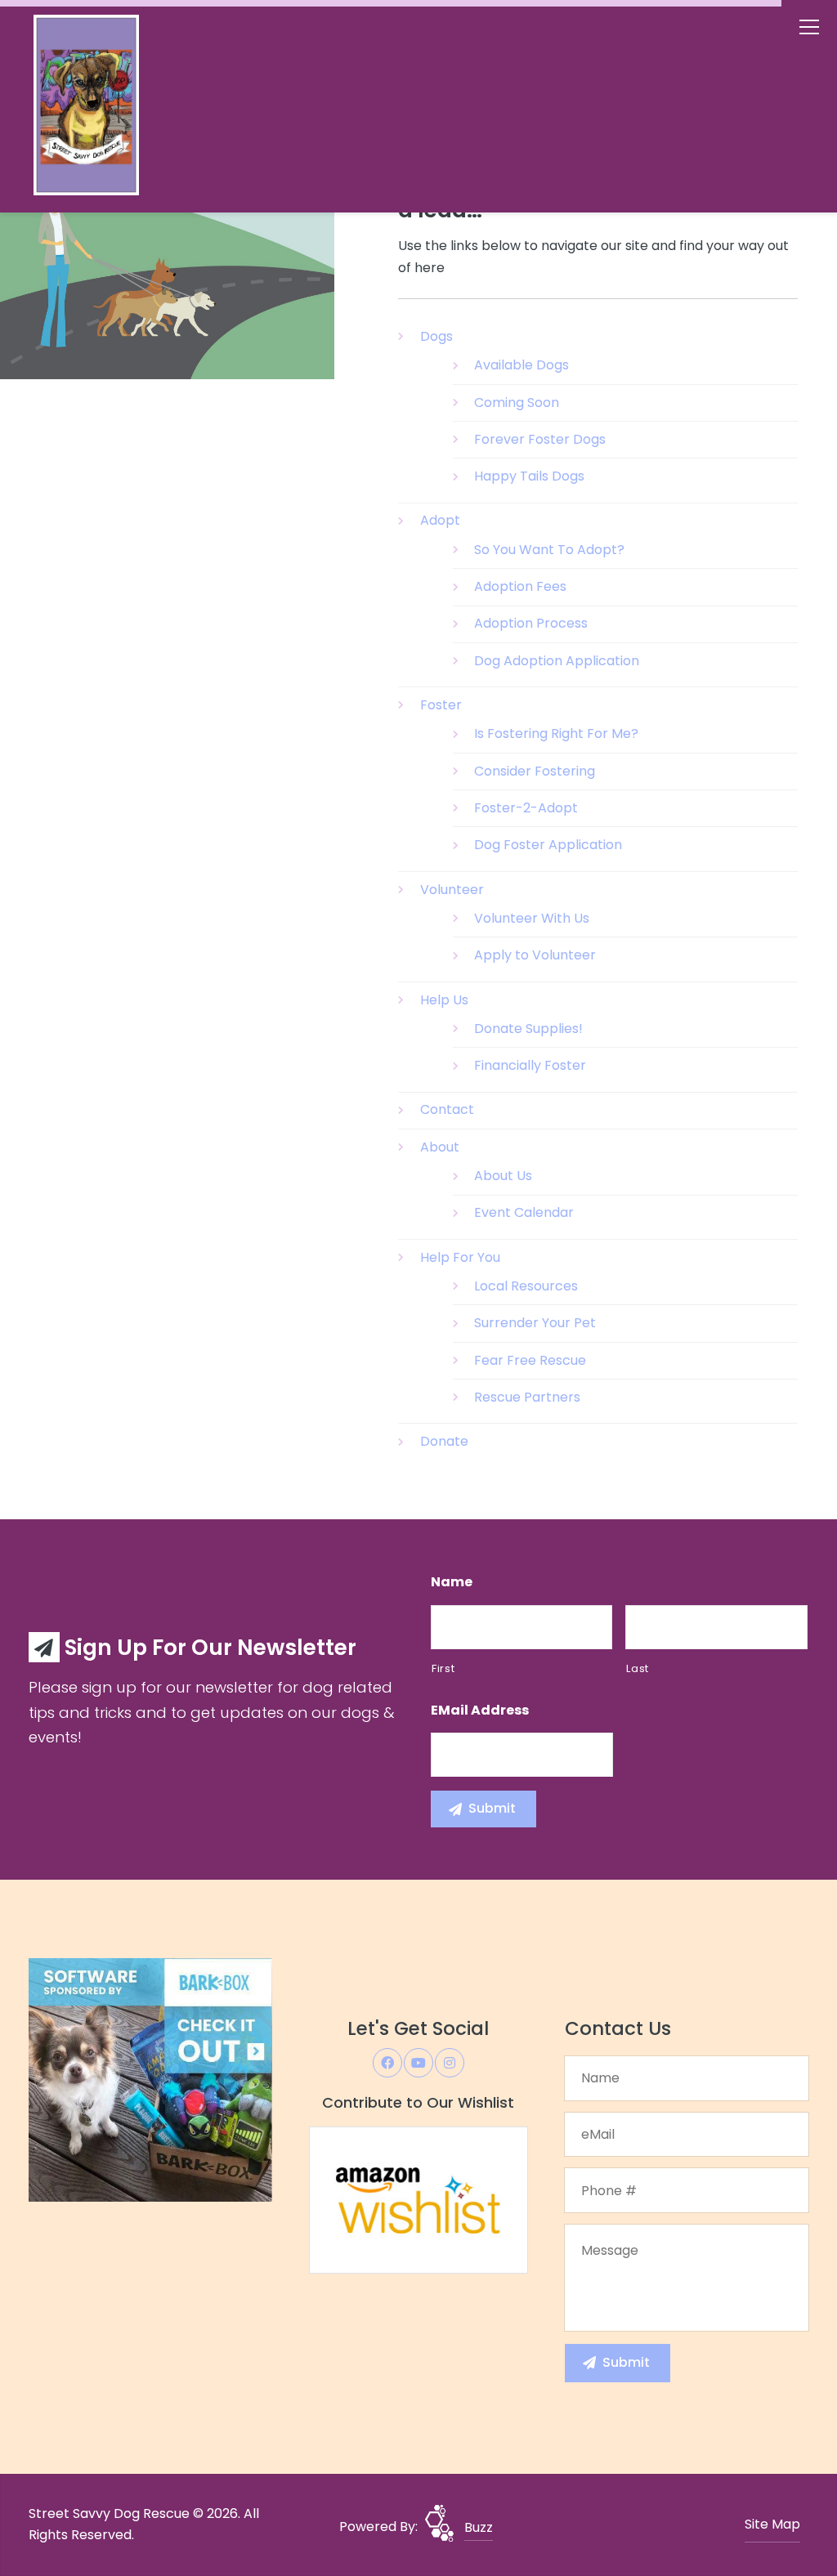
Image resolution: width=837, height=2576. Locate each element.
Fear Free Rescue (530, 1360)
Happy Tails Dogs (529, 476)
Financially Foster (530, 1065)
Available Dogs (521, 365)
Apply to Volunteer (535, 955)
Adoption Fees (520, 586)
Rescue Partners (527, 1397)
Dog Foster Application (548, 845)
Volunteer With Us (532, 918)
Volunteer (452, 890)
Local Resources (526, 1286)
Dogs (436, 336)
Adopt (440, 520)
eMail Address (480, 1711)
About (440, 1147)
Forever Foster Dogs (540, 439)
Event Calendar (524, 1212)
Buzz (479, 2527)
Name (452, 1583)
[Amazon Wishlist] (418, 2199)
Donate (444, 1441)
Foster (441, 705)
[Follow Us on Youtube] (418, 2063)
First (443, 1668)
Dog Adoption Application (557, 661)
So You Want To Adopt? (549, 550)
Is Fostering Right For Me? (556, 733)
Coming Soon (517, 402)
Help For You (460, 1257)
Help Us (444, 1000)
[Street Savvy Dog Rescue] (119, 109)
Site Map (772, 2524)
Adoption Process (531, 623)
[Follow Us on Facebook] (387, 2063)
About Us (503, 1176)
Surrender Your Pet (535, 1323)
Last (638, 1668)
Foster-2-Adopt (526, 808)
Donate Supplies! (528, 1029)
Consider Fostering (535, 771)
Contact (447, 1109)
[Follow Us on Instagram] (450, 2063)
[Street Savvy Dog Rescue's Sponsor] (150, 2080)
